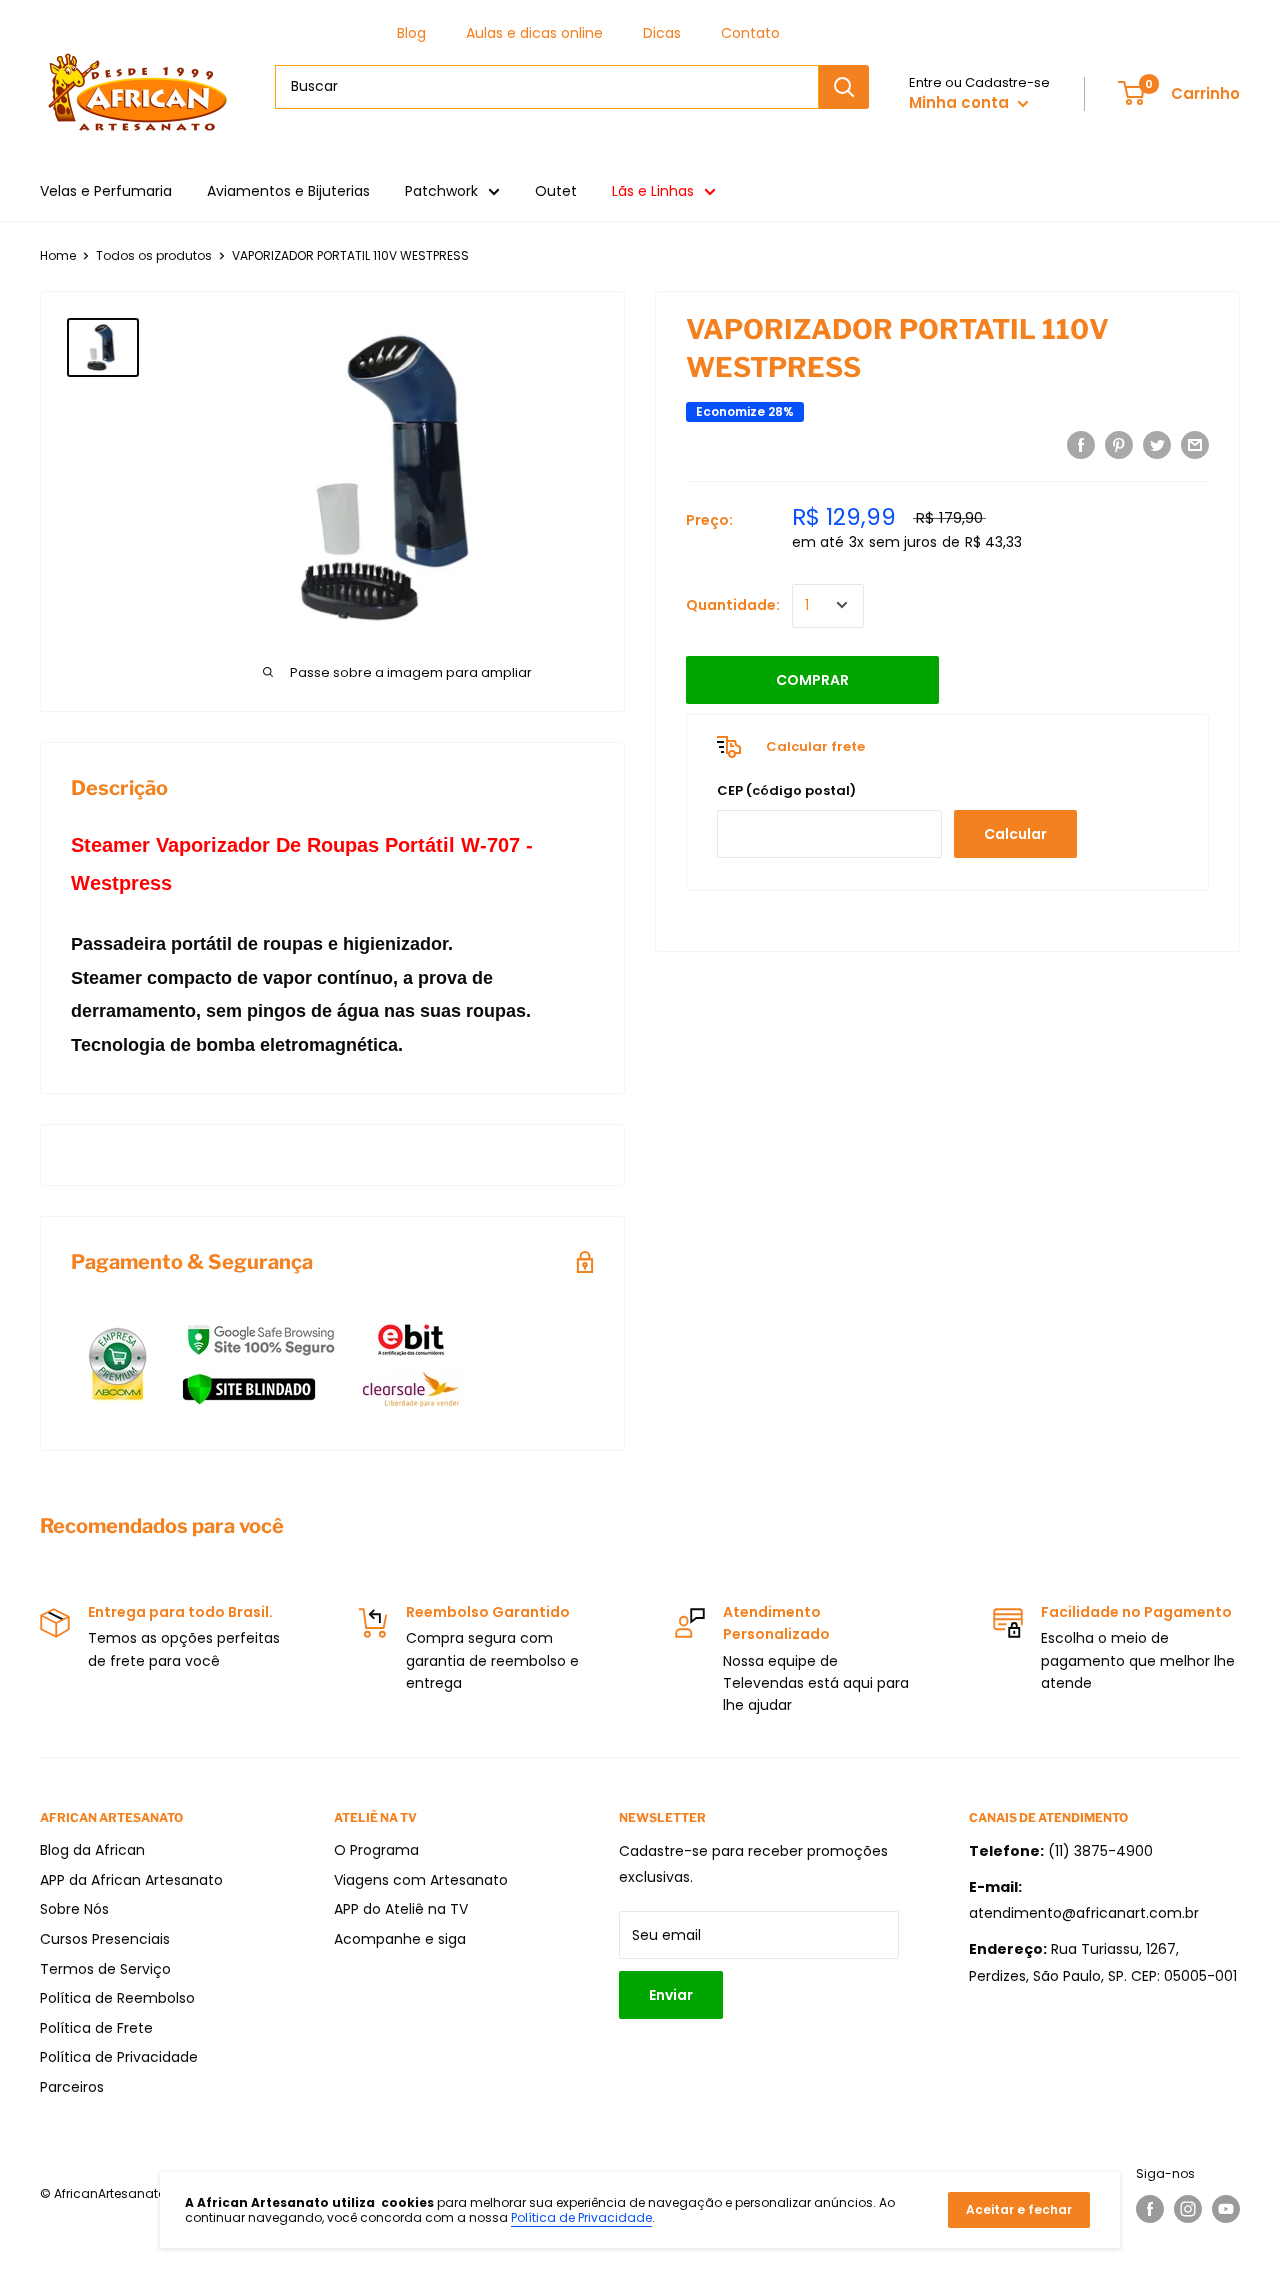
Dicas (662, 33)
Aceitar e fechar (1019, 2209)
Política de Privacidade (119, 2057)
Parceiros (72, 2087)
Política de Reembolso (117, 1998)
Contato (750, 33)
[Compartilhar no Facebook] (1081, 445)
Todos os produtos (154, 255)
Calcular (1015, 834)
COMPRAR (812, 679)
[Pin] (1119, 445)
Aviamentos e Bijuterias (288, 191)
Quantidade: (733, 605)
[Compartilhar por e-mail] (1195, 445)
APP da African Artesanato (131, 1880)
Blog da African (92, 1850)
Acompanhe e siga (400, 1939)
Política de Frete (96, 2028)
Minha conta (961, 102)
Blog (411, 33)
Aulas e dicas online (534, 33)
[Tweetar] (1157, 445)
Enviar (671, 1995)
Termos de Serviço (105, 1969)
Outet (556, 191)
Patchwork (441, 191)
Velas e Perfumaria (106, 191)
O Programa (376, 1850)
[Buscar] (844, 87)
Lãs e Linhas (653, 191)
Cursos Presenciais (105, 1939)
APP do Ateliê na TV (401, 1909)
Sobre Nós (74, 1909)
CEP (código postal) (786, 790)
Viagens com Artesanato (421, 1880)
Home (58, 255)
